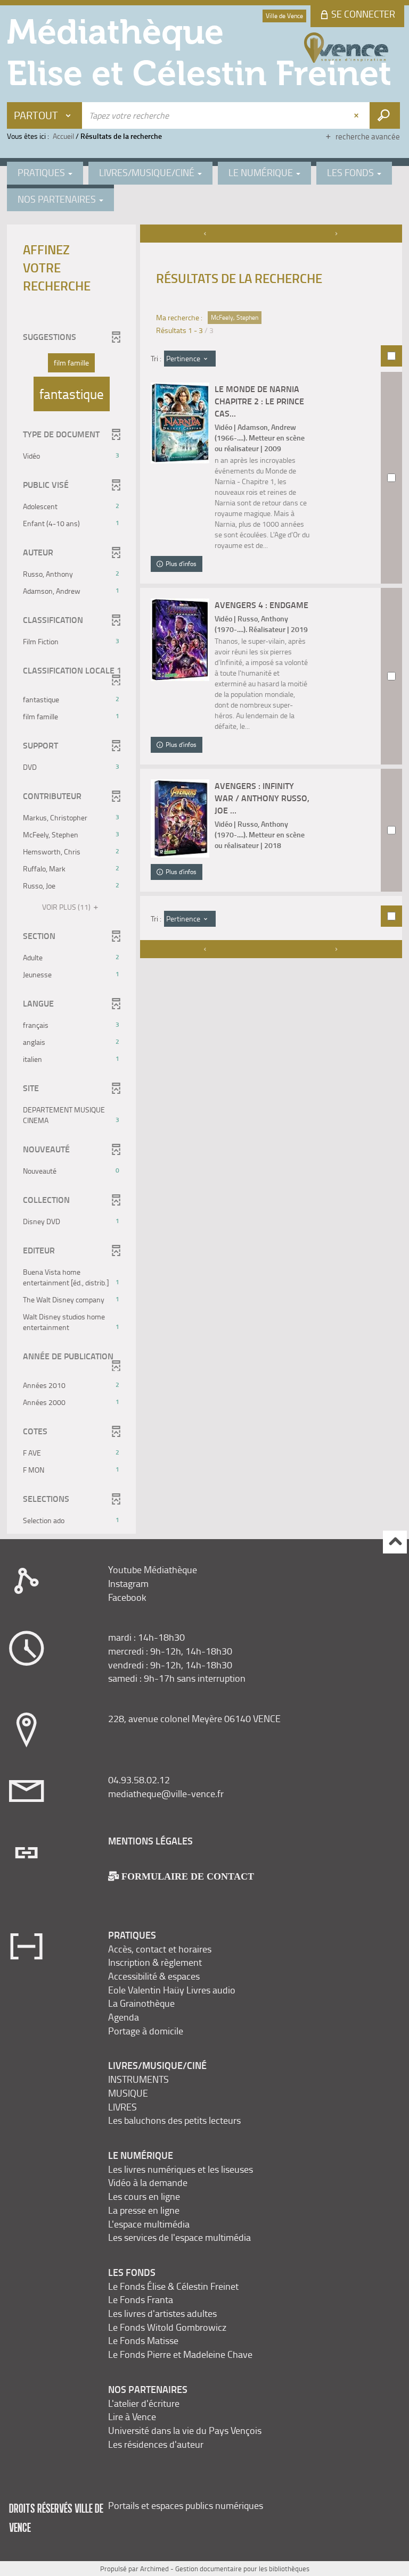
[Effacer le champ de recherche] (357, 115)
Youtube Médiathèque (153, 1569)
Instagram (128, 1583)
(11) (67, 907)
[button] (71, 363)
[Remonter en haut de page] (395, 1542)
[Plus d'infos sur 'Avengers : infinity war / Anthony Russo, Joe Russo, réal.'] (180, 818)
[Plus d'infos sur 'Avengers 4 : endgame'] (180, 639)
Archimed (154, 2569)
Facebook (127, 1597)
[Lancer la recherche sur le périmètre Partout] (385, 115)
